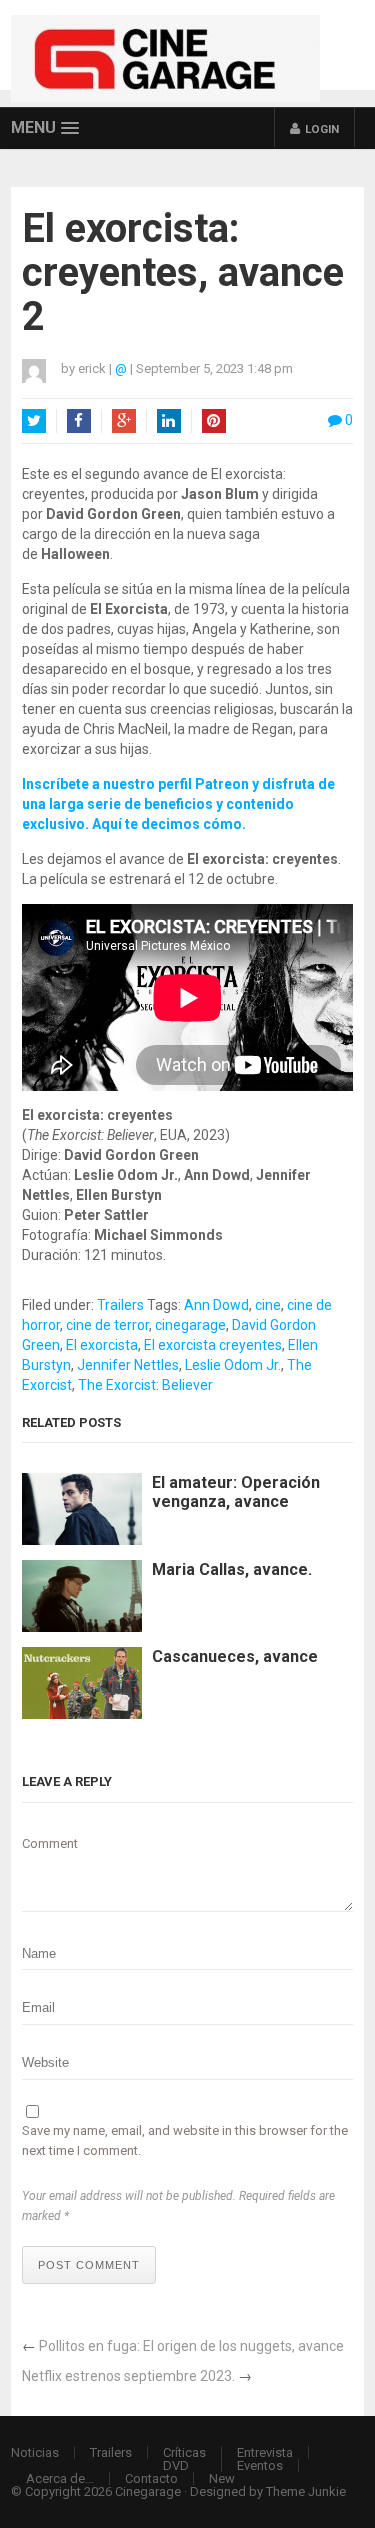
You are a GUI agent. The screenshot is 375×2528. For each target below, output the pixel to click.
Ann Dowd (216, 1305)
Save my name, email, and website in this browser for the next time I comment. (185, 2140)
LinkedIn (169, 421)
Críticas (184, 2452)
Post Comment (89, 2265)
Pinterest (214, 421)
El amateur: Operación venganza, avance (236, 1492)
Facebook (79, 421)
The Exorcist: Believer (145, 1385)
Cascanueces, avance (235, 1656)
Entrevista (265, 2452)
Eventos (260, 2465)
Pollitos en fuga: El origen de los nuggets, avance (191, 2346)
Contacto (151, 2478)
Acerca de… (60, 2478)
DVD (176, 2465)
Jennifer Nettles (128, 1365)
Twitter (34, 421)
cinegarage (190, 1325)
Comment (50, 1843)
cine (268, 1305)
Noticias (35, 2452)
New (222, 2478)
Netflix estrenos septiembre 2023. (128, 2376)
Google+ (124, 421)
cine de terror (107, 1325)
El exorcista (102, 1345)
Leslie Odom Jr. (233, 1365)
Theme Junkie (306, 2491)
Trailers (120, 1305)
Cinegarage (148, 2491)
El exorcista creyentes (213, 1345)
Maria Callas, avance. (232, 1569)
